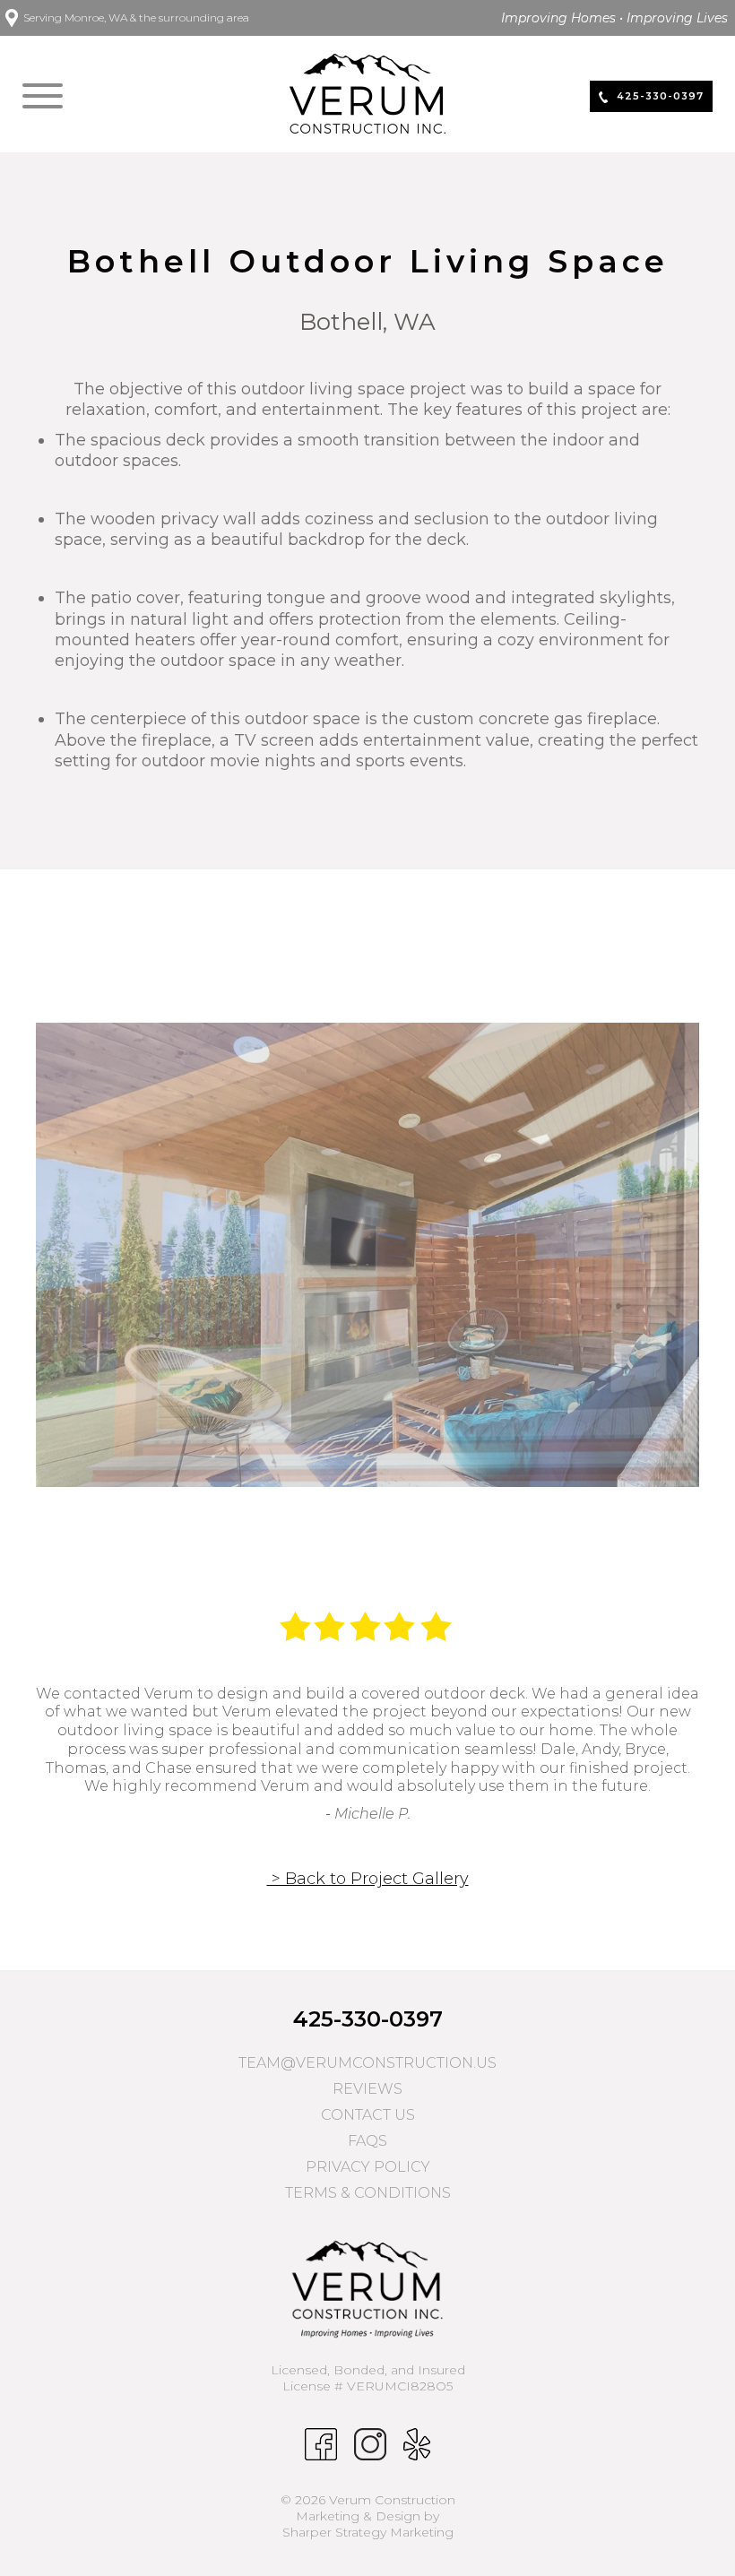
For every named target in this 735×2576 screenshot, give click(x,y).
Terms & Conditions (368, 2193)
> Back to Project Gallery (368, 1879)
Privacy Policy (368, 2167)
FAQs (367, 2141)
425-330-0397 (368, 2019)
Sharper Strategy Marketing (368, 2532)
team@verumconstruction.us (367, 2063)
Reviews (367, 2089)
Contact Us (368, 2115)
